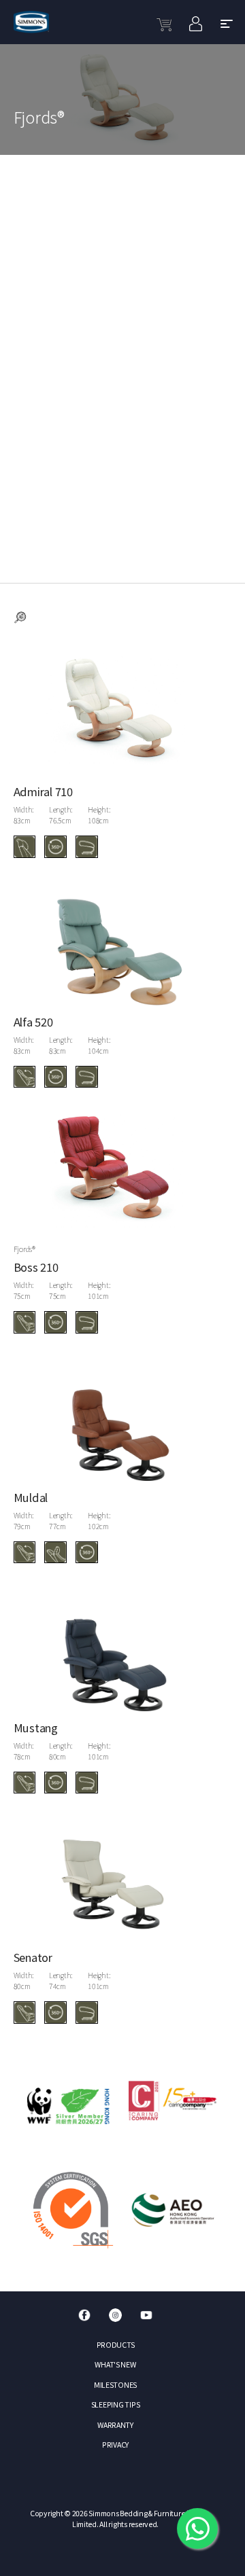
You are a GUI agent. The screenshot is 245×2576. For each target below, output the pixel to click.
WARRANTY (115, 2425)
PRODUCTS (116, 2345)
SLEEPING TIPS (116, 2404)
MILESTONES (115, 2385)
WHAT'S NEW (115, 2364)
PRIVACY (115, 2445)
